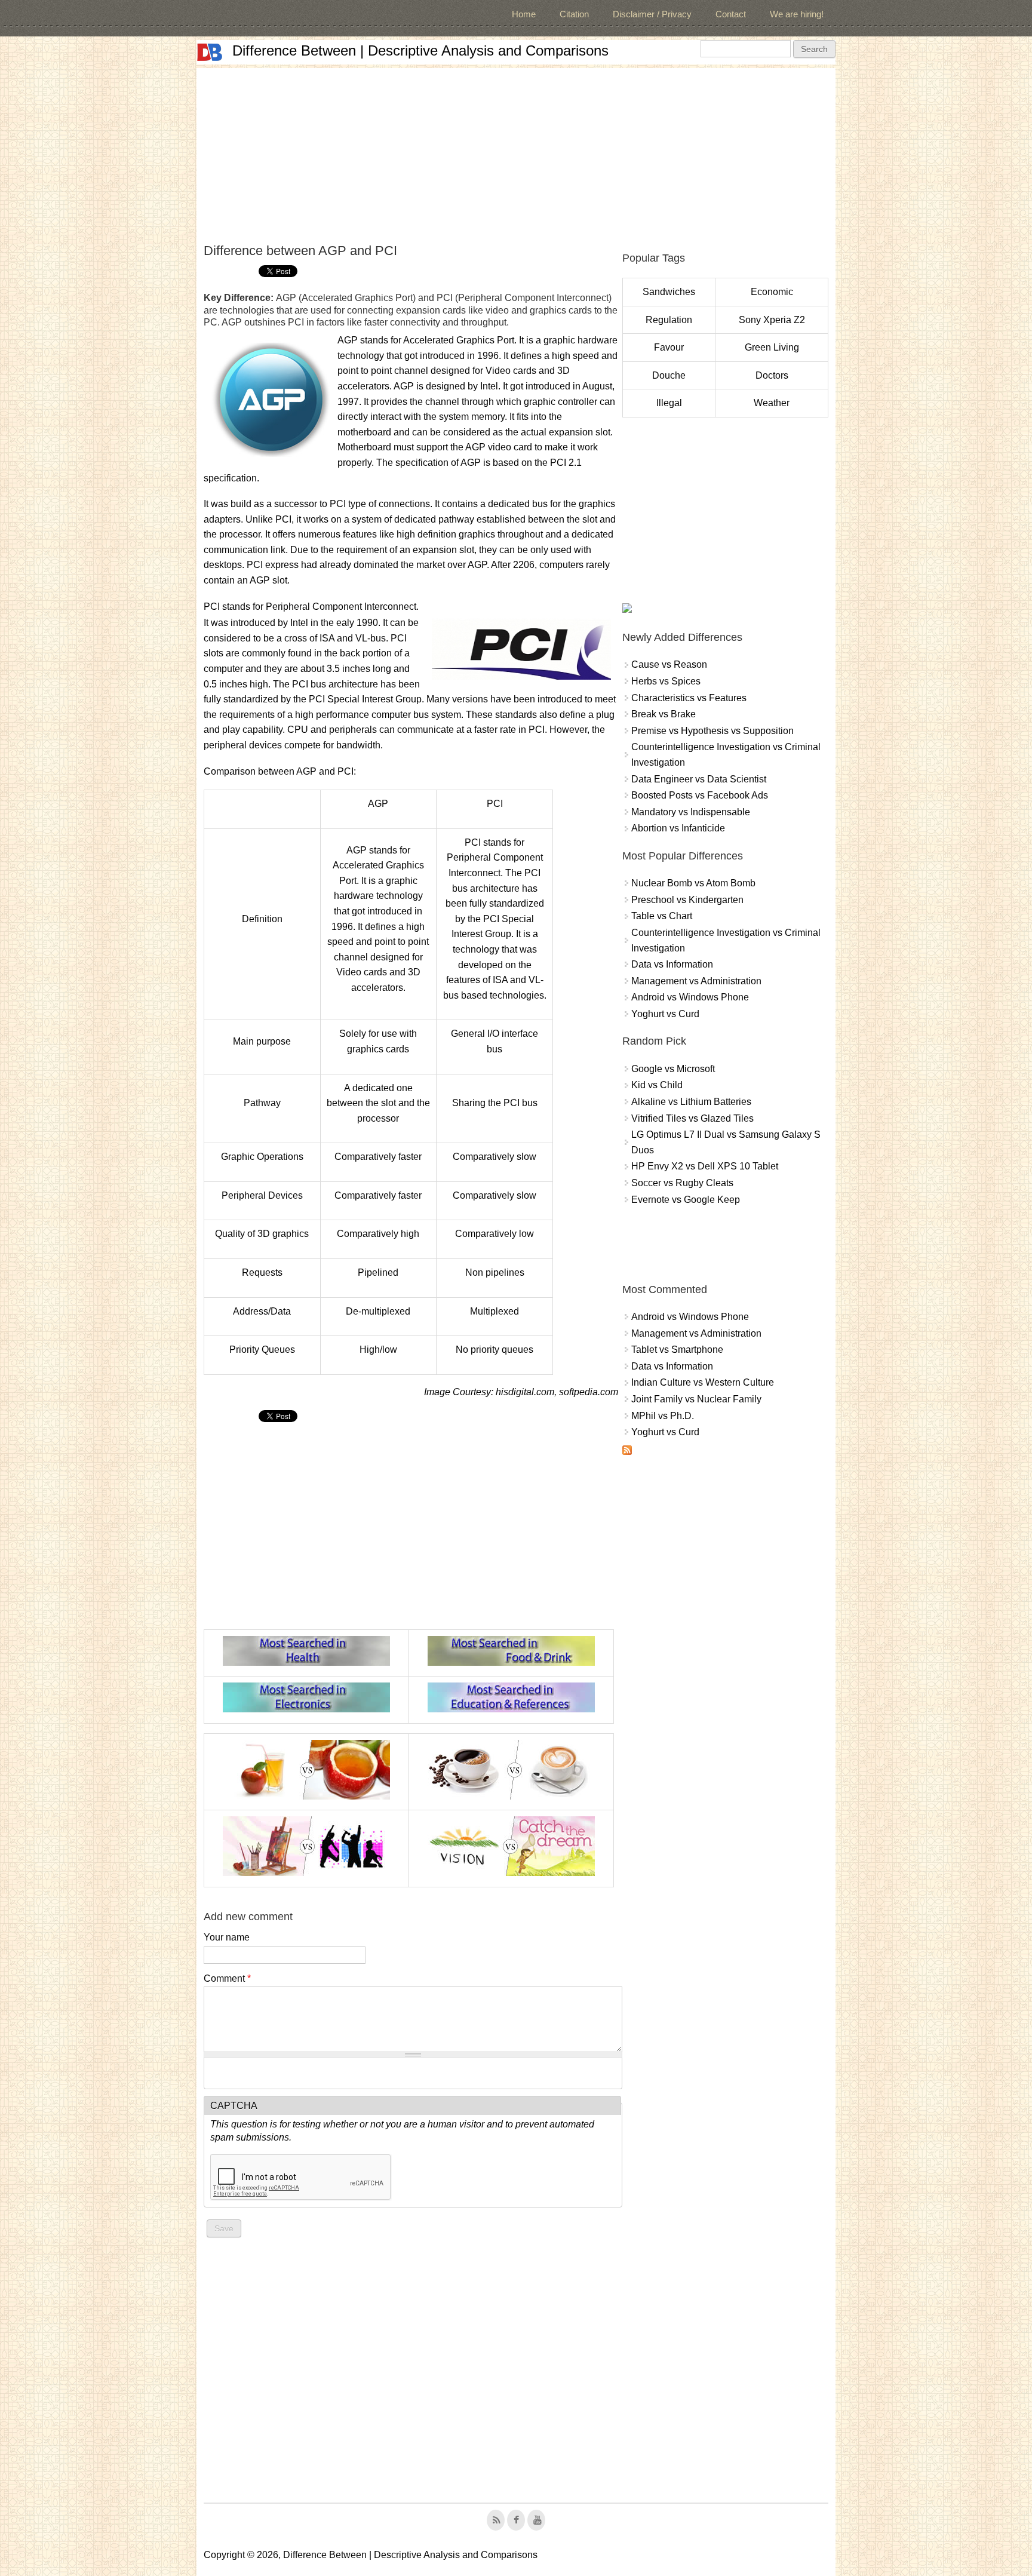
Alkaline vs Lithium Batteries (691, 1102)
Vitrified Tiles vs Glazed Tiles (692, 1118)
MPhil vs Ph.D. (663, 1416)
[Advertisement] (516, 152)
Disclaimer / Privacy (652, 14)
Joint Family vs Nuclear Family (696, 1399)
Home (524, 14)
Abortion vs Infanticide (678, 828)
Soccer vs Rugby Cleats (682, 1183)
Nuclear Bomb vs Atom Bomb (693, 883)
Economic (772, 292)
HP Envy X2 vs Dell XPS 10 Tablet (705, 1166)
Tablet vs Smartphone (677, 1350)
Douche (669, 375)
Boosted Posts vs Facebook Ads (700, 795)
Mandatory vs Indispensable (691, 812)
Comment (227, 1978)
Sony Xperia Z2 (772, 320)
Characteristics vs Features (689, 698)
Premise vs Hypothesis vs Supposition (712, 731)
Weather (772, 403)
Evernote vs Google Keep (686, 1200)
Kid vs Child (657, 1085)
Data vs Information (672, 964)
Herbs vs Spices (666, 681)
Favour (669, 347)
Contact (731, 14)
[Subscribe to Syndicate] (627, 1452)
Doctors (772, 375)
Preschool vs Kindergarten (687, 900)
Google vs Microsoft (673, 1069)
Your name (227, 1937)
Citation (574, 14)
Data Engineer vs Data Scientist (699, 779)
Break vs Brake (664, 714)
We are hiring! (797, 14)
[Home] (210, 52)
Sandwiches (669, 292)
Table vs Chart (662, 916)
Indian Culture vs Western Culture (703, 1382)
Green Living (772, 347)
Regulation (669, 320)
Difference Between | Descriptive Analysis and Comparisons (420, 50)
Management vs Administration (696, 981)
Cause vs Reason (669, 664)
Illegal (669, 403)
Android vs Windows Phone (690, 997)
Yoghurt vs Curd (665, 1014)
